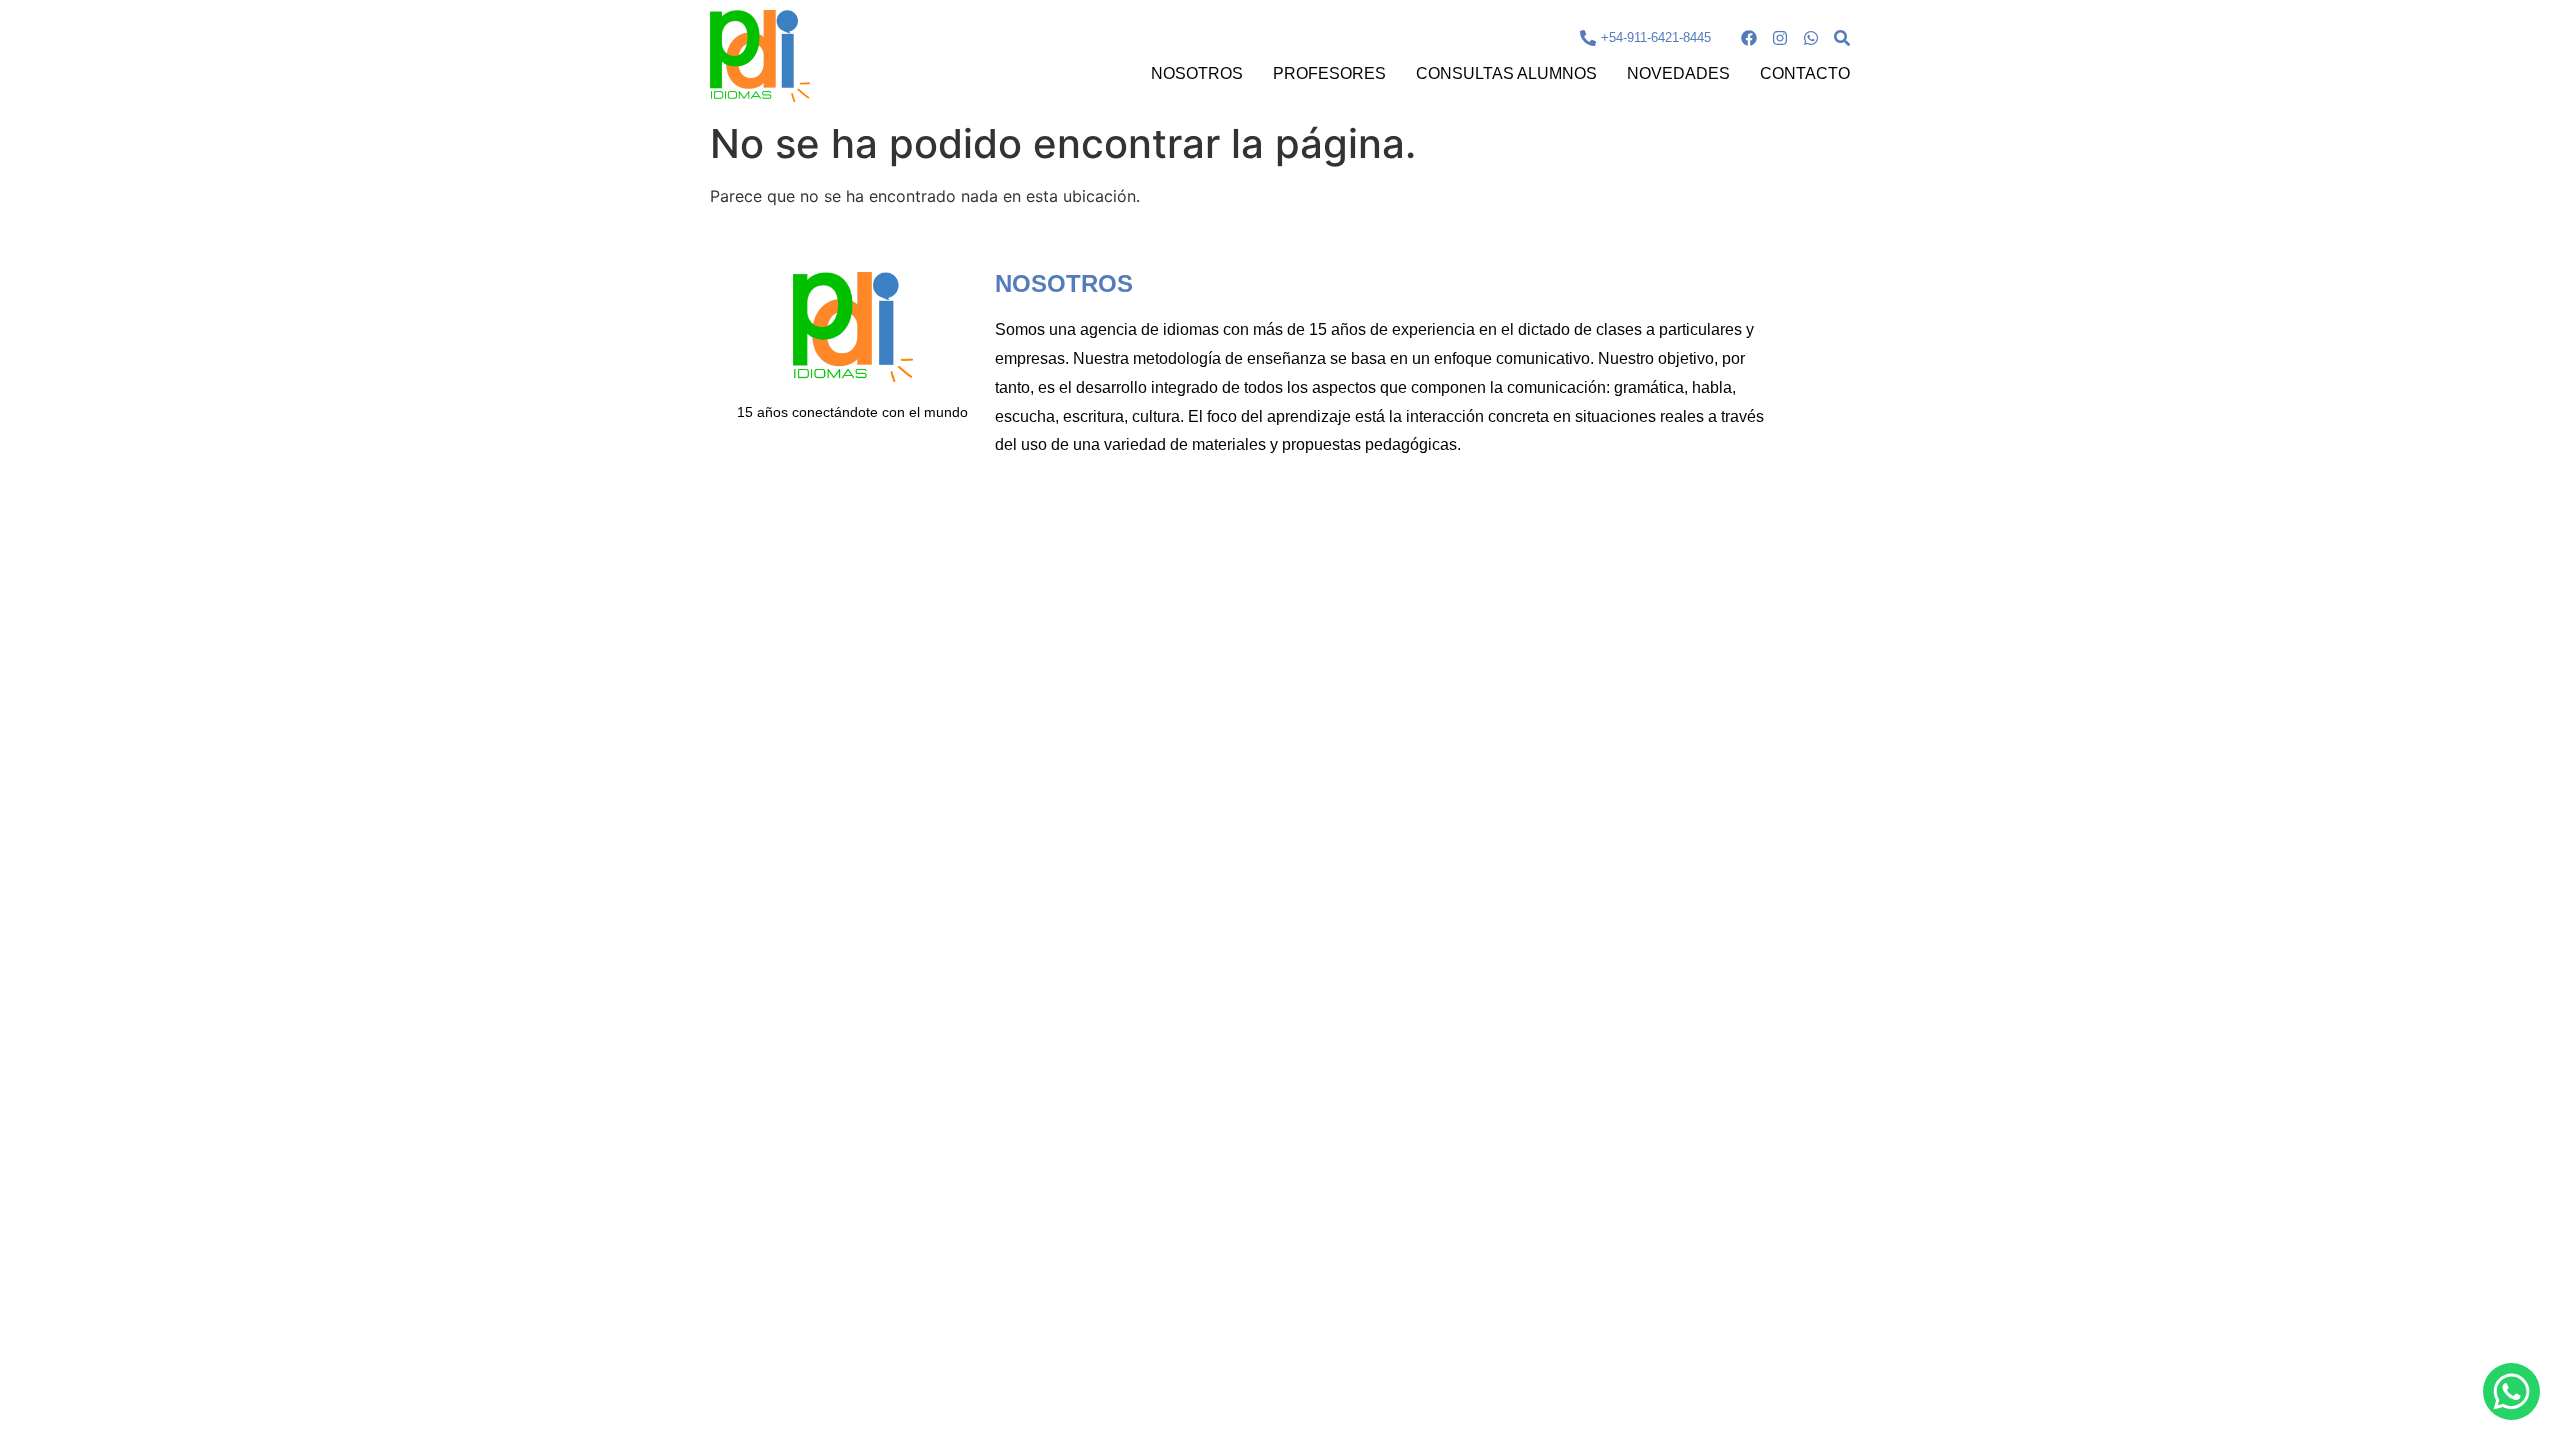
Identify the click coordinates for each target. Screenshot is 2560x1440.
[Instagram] (1780, 38)
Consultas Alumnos (1506, 73)
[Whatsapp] (1811, 38)
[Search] (1842, 38)
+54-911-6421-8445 (1656, 37)
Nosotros (1197, 73)
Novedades (1678, 73)
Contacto (1805, 73)
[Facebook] (1749, 38)
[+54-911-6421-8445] (1588, 38)
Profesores (1329, 73)
